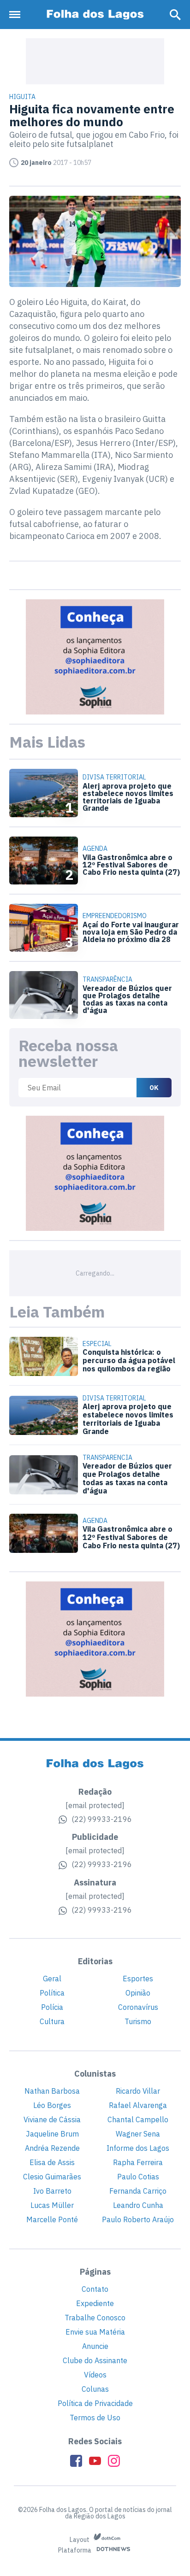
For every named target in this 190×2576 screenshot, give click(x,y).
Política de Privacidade (95, 2403)
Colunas (95, 2389)
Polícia (52, 2007)
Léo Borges (52, 2105)
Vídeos (95, 2375)
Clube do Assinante (95, 2360)
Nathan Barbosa (52, 2091)
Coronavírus (138, 2007)
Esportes (138, 1979)
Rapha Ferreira (138, 2162)
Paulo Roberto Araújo (138, 2219)
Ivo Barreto (52, 2191)
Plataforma (75, 2551)
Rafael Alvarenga (138, 2105)
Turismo (138, 2021)
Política (52, 1993)
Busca (175, 15)
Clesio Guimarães (52, 2177)
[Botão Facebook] (76, 2461)
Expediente (95, 2303)
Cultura (52, 2021)
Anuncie (95, 2346)
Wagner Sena (138, 2134)
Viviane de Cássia (52, 2119)
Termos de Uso (95, 2418)
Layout (80, 2540)
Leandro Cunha (138, 2205)
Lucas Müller (52, 2205)
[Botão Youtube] (95, 2461)
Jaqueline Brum (52, 2134)
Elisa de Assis (52, 2162)
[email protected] (95, 1805)
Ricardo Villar (138, 2091)
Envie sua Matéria (95, 2332)
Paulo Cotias (138, 2177)
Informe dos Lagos (138, 2148)
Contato (95, 2289)
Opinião (138, 1993)
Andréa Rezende (52, 2148)
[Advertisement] (95, 61)
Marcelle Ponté (52, 2219)
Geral (52, 1979)
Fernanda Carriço (138, 2191)
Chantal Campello (138, 2119)
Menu (17, 15)
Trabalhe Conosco (95, 2318)
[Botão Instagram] (114, 2461)
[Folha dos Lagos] (95, 15)
